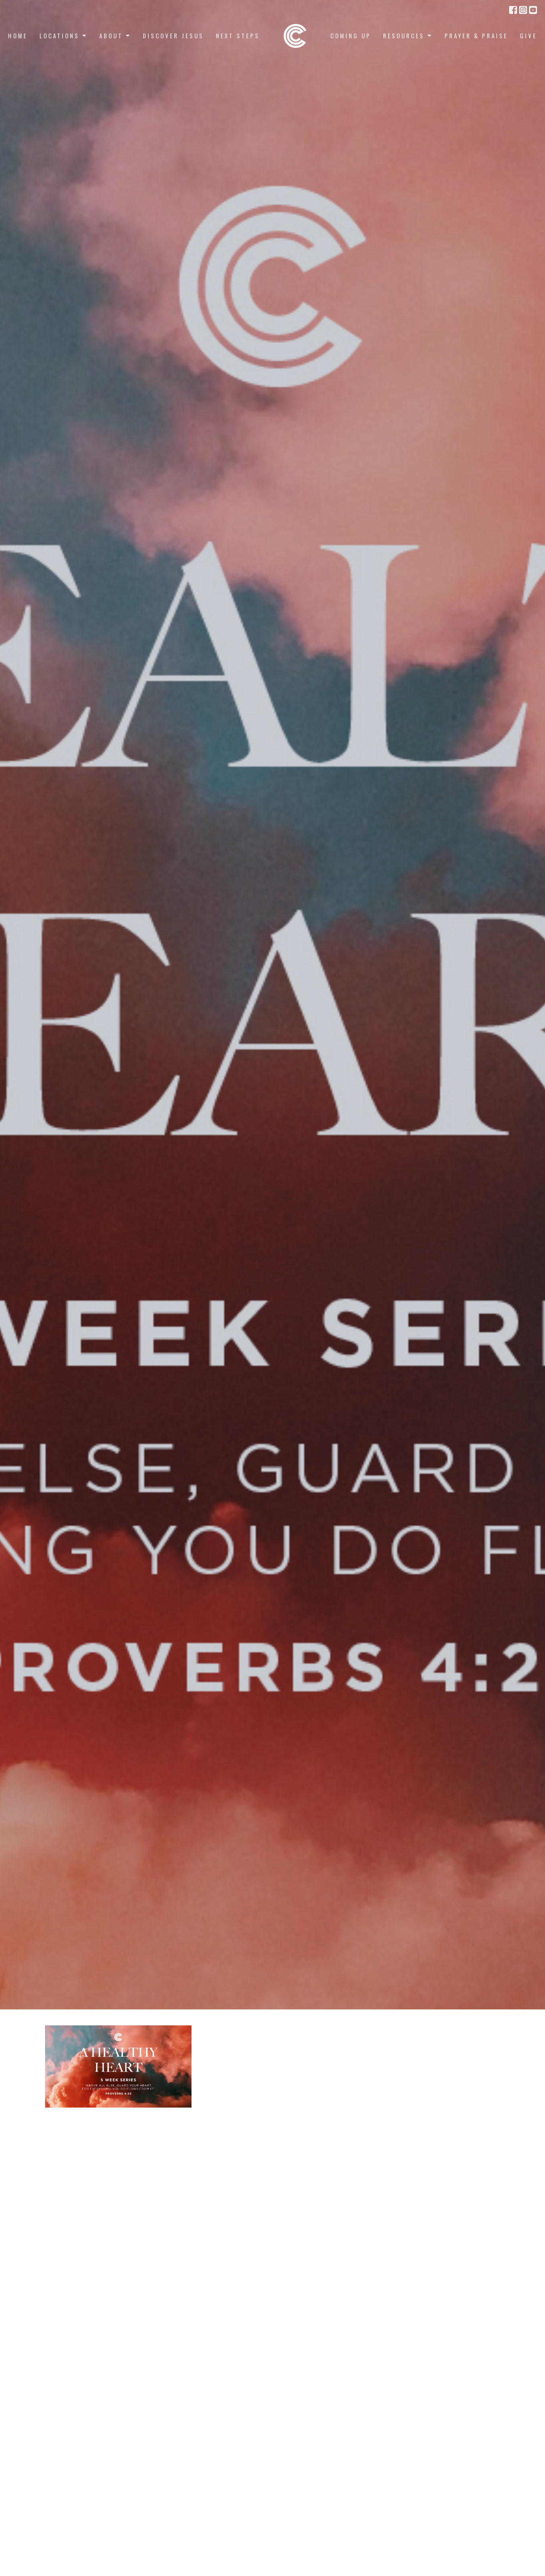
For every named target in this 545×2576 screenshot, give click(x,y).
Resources (404, 36)
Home (18, 36)
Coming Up (351, 36)
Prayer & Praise (476, 36)
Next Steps (238, 36)
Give (528, 36)
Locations (59, 36)
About (111, 36)
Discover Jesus (173, 36)
